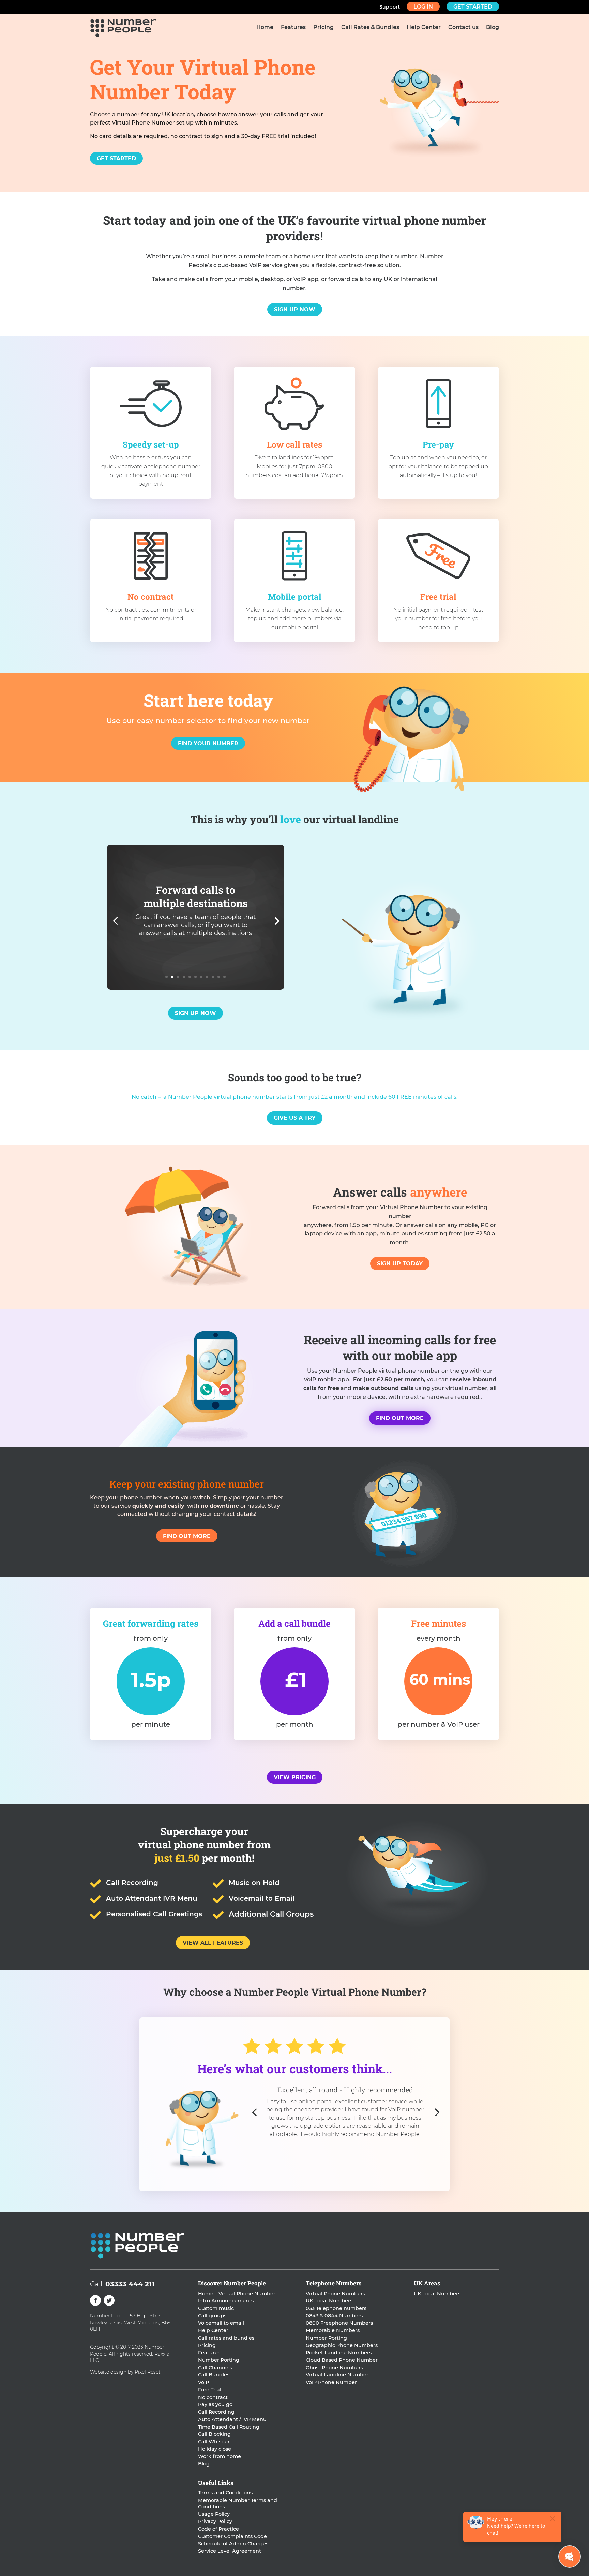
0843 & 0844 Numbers (334, 2316)
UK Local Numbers (329, 2301)
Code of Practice (218, 2529)
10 (219, 977)
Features (293, 28)
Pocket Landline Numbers (339, 2353)
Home (265, 28)
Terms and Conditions (225, 2493)
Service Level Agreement (230, 2551)
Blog (493, 28)
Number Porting (219, 2360)
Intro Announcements (226, 2301)
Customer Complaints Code (232, 2536)
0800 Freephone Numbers (339, 2323)
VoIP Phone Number (331, 2382)
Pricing (323, 28)
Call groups (212, 2316)
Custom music (216, 2308)
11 (224, 977)
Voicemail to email (221, 2323)
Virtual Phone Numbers (335, 2294)
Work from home (220, 2456)
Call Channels (215, 2368)
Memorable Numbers (333, 2330)
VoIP (203, 2382)
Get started (473, 7)
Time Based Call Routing (229, 2427)
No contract (213, 2397)
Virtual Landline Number (337, 2375)
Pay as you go (215, 2404)
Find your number (208, 743)
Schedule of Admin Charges (233, 2544)
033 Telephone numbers (336, 2308)
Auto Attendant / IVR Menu (232, 2419)
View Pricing (295, 1777)
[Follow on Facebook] (95, 2300)
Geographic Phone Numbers (342, 2345)
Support (390, 7)
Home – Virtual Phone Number (237, 2294)
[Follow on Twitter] (109, 2300)
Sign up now (295, 310)
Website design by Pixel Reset (125, 2372)
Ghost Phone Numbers (334, 2368)
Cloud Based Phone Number (342, 2360)
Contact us (463, 28)
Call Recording (216, 2412)
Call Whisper (214, 2442)
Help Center (424, 28)
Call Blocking (214, 2434)
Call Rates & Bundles (370, 28)
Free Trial (210, 2390)
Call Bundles (214, 2375)
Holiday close (215, 2449)
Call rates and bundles (226, 2338)
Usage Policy (214, 2514)
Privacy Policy (215, 2521)
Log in (423, 7)
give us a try (295, 1118)
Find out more (400, 1418)
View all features (213, 1943)
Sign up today (400, 1264)
